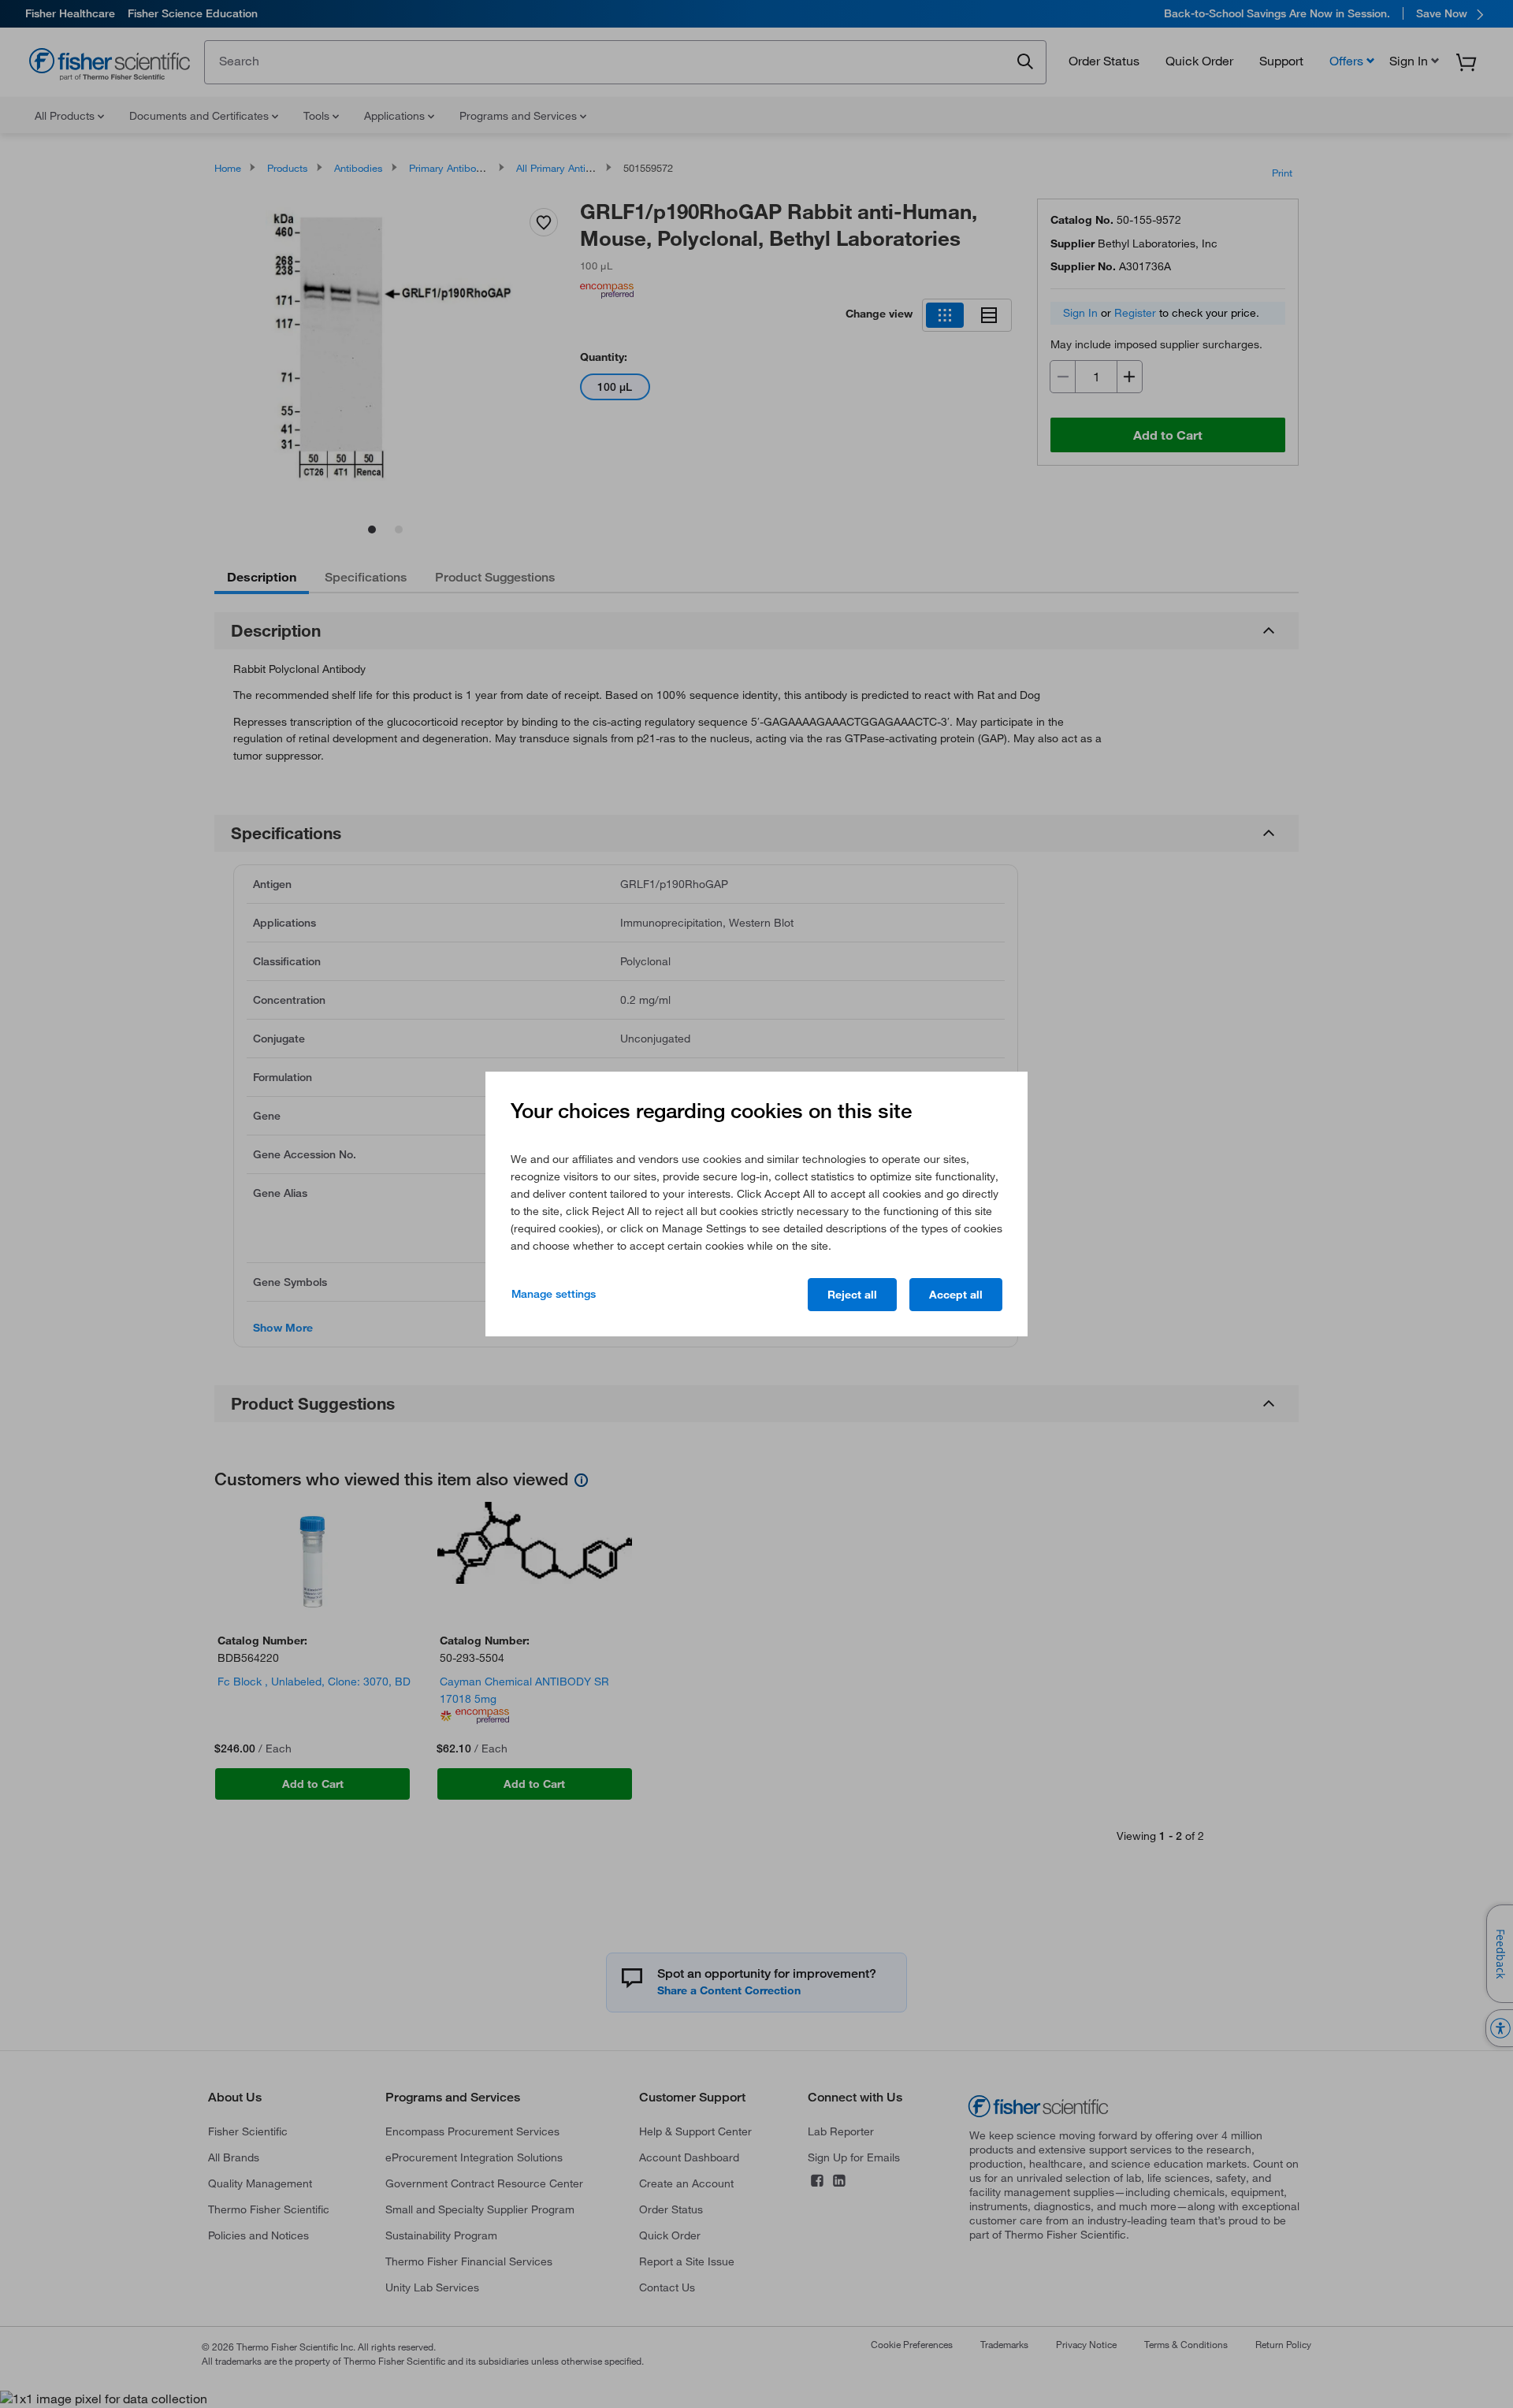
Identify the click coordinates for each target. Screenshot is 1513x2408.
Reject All (852, 1295)
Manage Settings (554, 1294)
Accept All (956, 1295)
